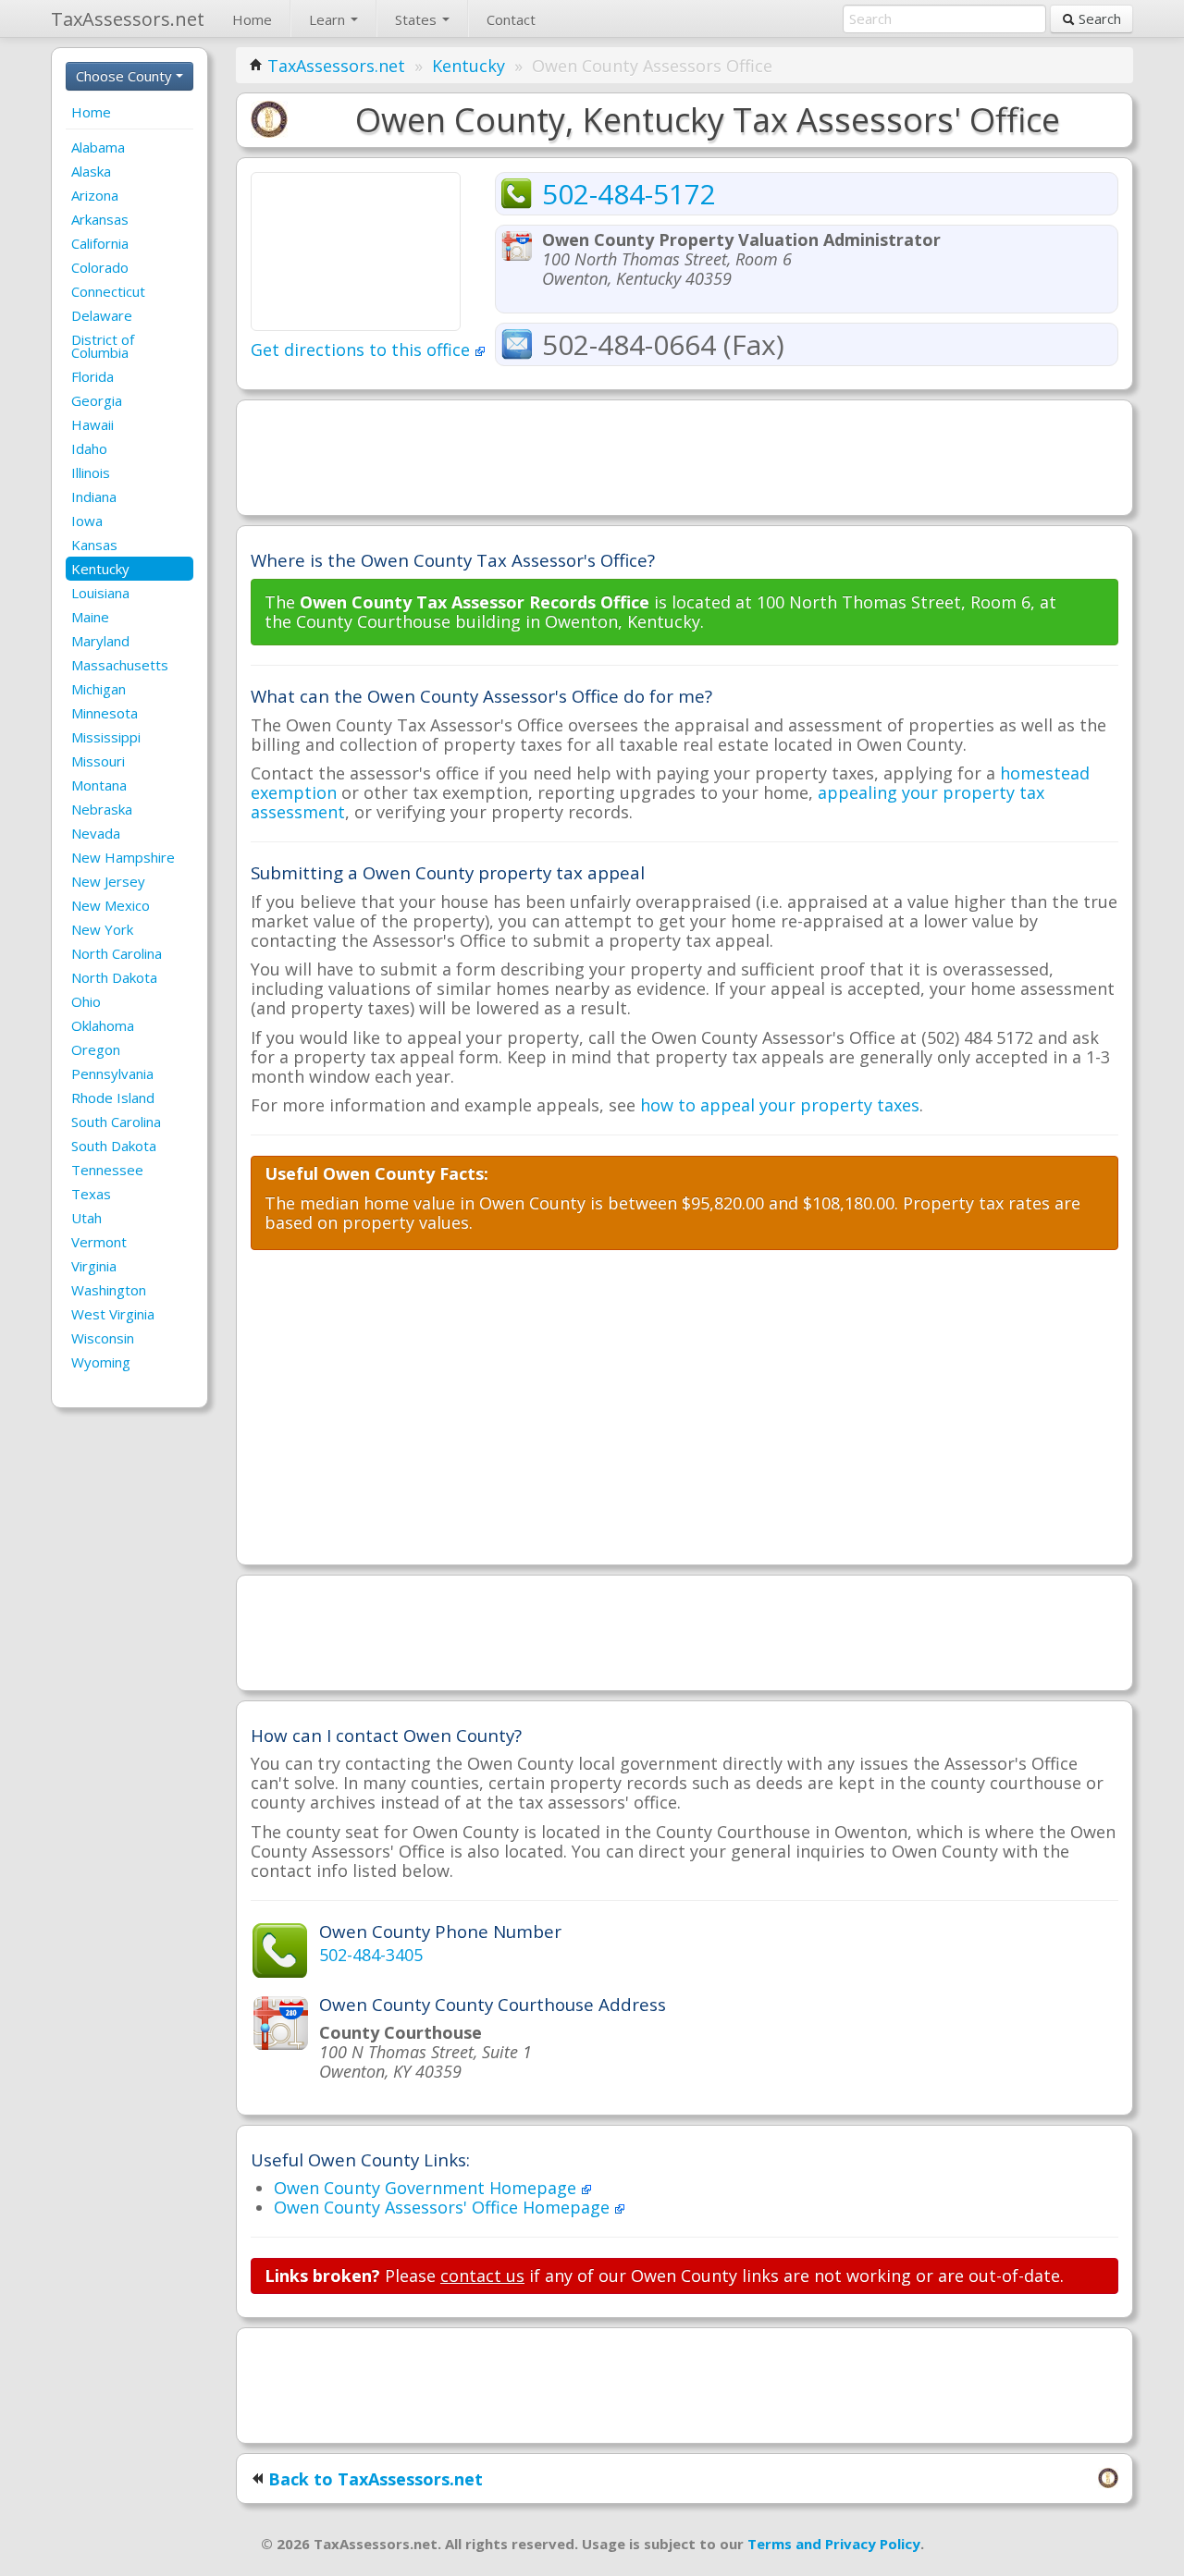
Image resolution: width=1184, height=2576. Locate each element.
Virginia (94, 1266)
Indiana (94, 497)
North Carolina (117, 953)
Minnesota (105, 713)
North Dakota (114, 977)
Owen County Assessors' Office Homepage (444, 2207)
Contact (511, 19)
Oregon (96, 1049)
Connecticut (108, 291)
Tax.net (128, 19)
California (100, 243)
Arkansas (100, 219)
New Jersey (108, 881)
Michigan (99, 689)
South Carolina (116, 1122)
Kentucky (100, 569)
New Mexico (111, 905)
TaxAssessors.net (336, 66)
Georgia (97, 400)
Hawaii (92, 424)
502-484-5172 (629, 194)
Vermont (99, 1242)
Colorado (100, 267)
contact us (482, 2275)
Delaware (102, 315)
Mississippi (106, 737)
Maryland (100, 641)
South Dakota (114, 1146)
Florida (92, 376)
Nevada (96, 833)
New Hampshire (123, 857)
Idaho (89, 448)
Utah (86, 1218)
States (418, 19)
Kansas (94, 545)
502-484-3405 (371, 1955)
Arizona (95, 195)
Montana (99, 785)
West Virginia (113, 1314)
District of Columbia (103, 346)
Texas (91, 1194)
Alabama (98, 147)
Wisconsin (103, 1338)
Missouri (98, 761)
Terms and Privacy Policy (834, 2544)
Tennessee (107, 1170)
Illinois (91, 472)
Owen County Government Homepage (427, 2188)
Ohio (86, 1001)
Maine (90, 617)
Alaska (91, 171)
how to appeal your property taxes (780, 1105)
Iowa (87, 521)
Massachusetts (120, 665)
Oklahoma (103, 1025)
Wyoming (101, 1362)
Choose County (126, 76)
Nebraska (102, 809)
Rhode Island (113, 1098)
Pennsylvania (112, 1073)
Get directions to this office (363, 350)
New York (102, 929)
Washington (109, 1290)
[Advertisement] (684, 456)
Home (252, 19)
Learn (329, 19)
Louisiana (100, 593)
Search (1098, 18)
